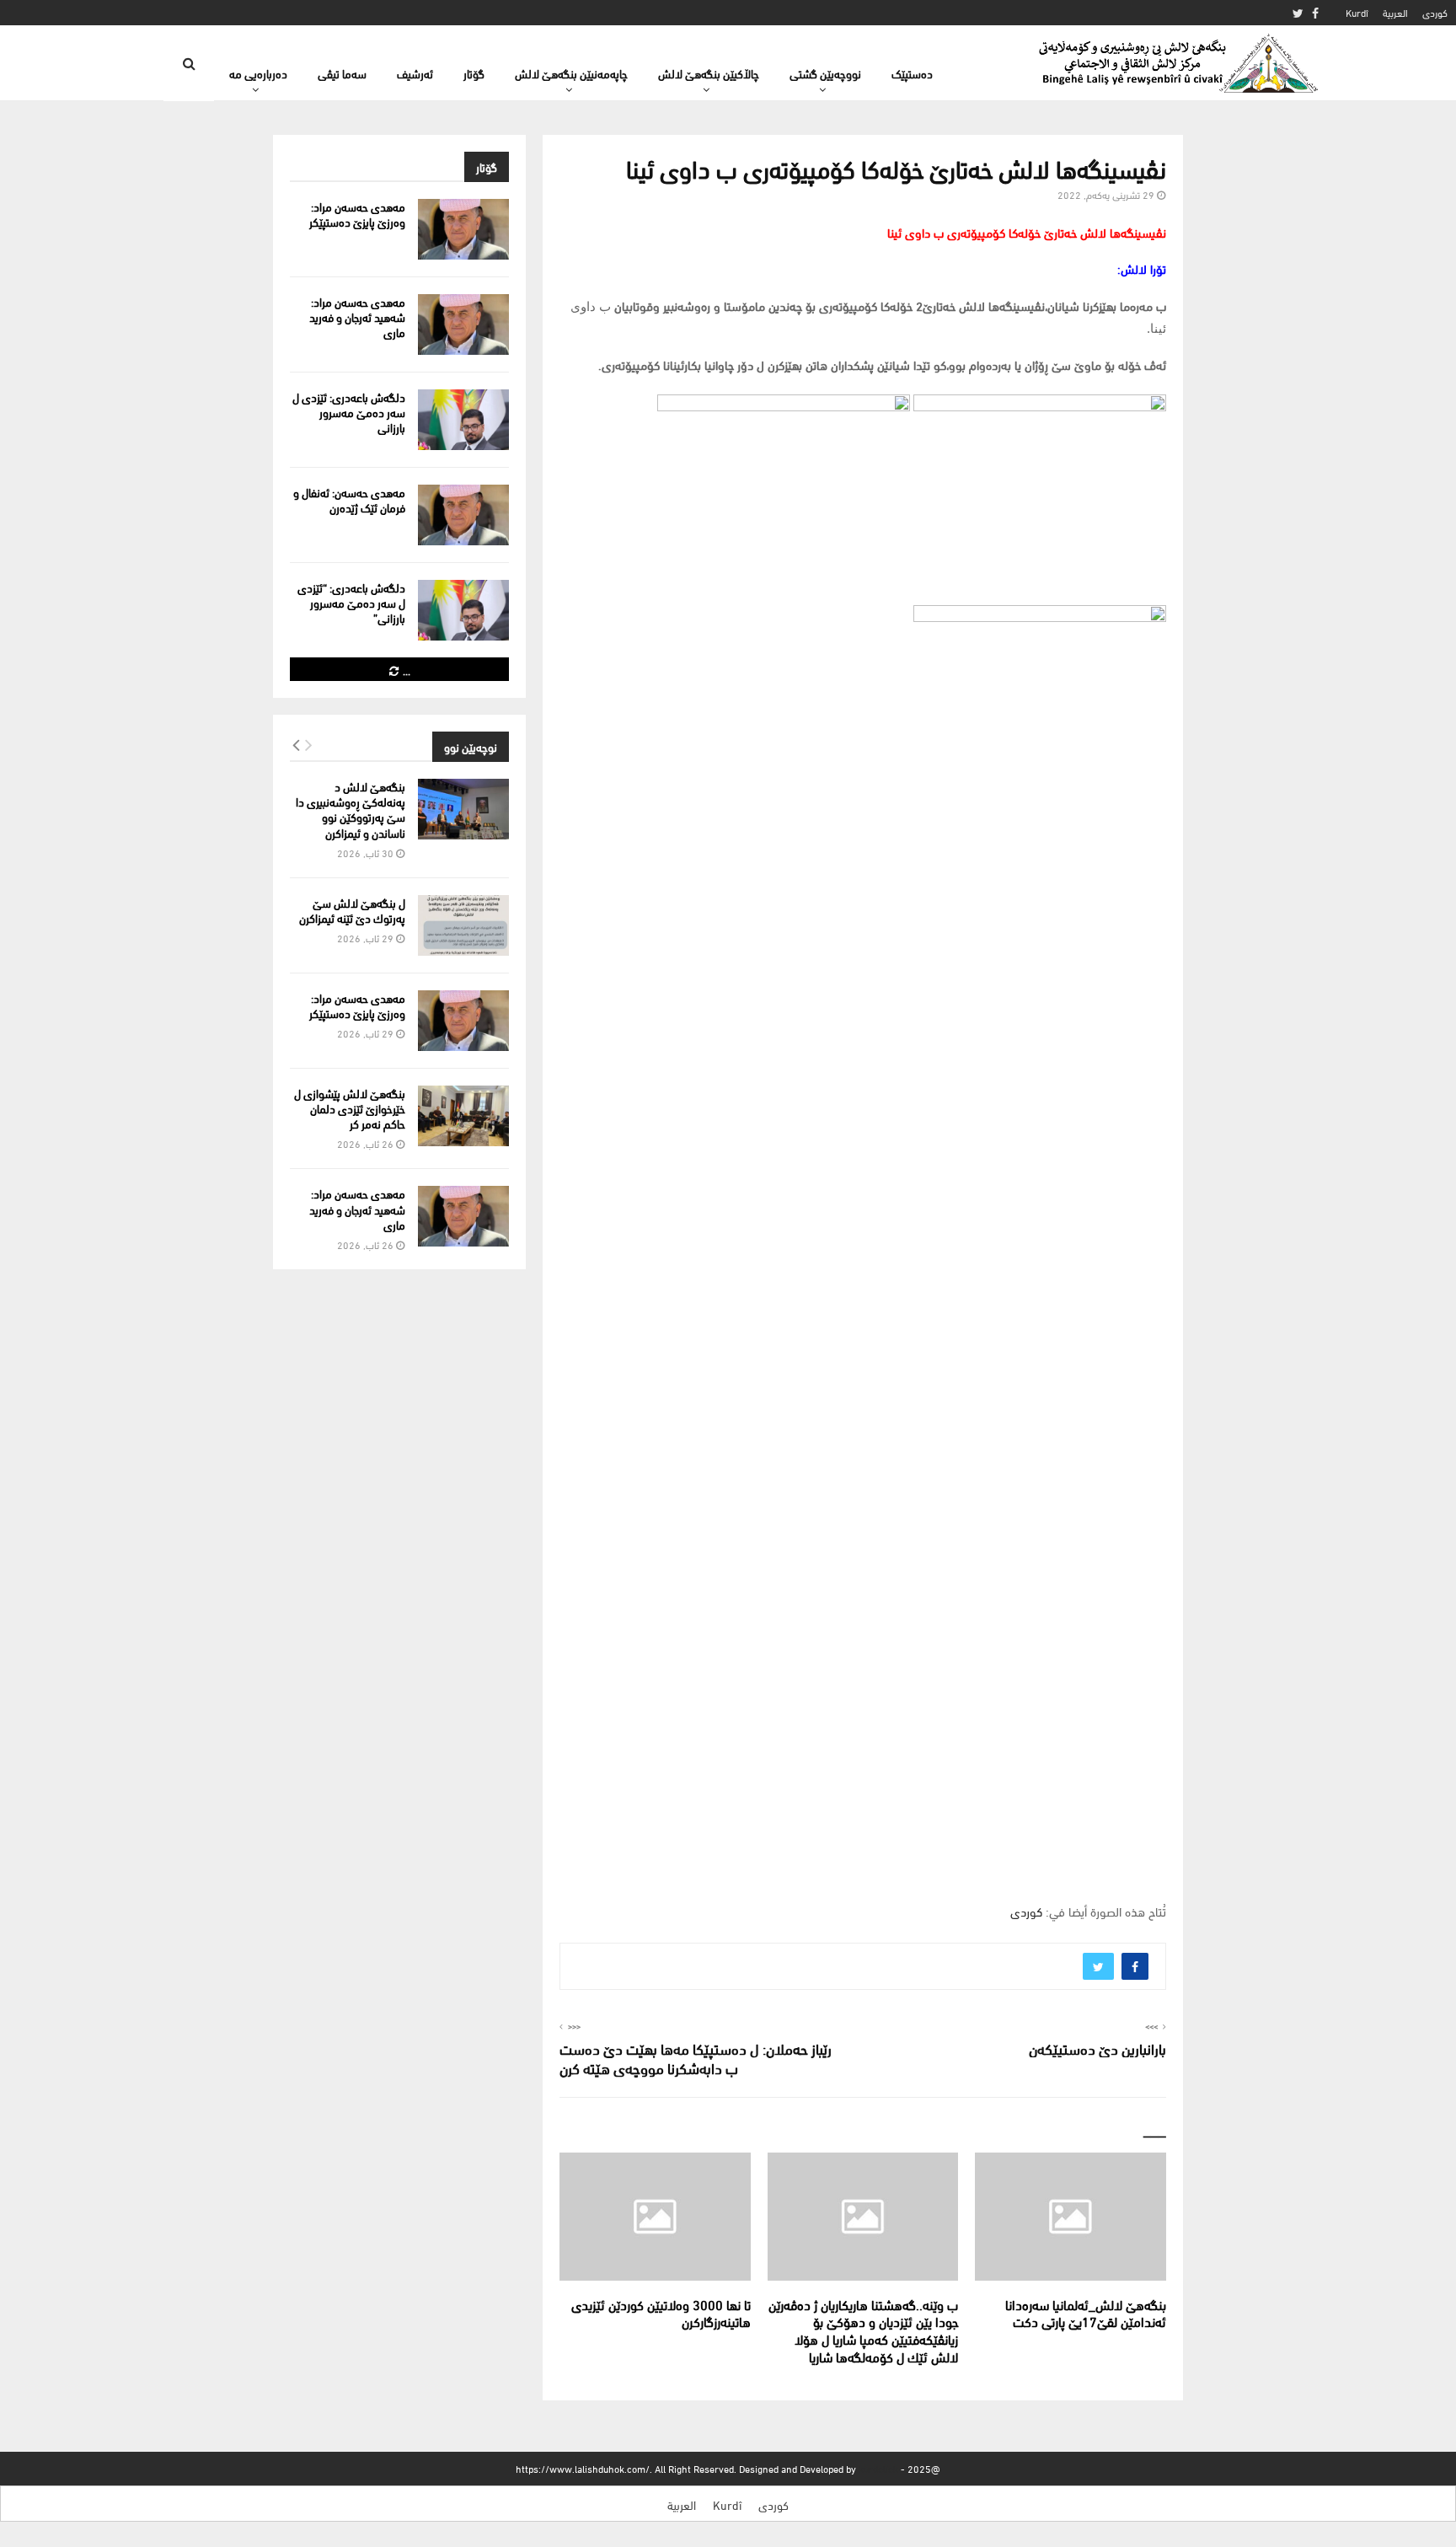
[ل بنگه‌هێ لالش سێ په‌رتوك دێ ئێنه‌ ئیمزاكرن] (463, 925)
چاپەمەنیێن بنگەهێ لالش (571, 73)
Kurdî (1357, 12)
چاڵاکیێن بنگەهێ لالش (709, 73)
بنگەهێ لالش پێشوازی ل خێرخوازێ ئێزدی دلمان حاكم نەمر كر (350, 1108)
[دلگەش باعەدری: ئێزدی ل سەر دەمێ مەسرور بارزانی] (463, 420)
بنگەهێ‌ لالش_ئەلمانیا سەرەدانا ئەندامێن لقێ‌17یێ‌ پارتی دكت (1086, 2313)
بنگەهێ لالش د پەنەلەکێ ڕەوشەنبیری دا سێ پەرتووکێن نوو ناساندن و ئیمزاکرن (351, 809)
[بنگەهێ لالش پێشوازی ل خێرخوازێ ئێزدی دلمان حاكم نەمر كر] (463, 1116)
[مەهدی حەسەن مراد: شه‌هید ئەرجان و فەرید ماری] (463, 324)
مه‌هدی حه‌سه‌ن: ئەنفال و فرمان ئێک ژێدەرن (349, 499)
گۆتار (474, 73)
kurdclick (878, 2468)
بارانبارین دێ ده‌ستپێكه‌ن (1097, 2048)
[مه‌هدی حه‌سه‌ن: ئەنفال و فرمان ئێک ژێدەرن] (463, 515)
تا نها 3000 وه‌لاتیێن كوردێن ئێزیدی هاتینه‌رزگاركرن (661, 2313)
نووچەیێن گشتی (825, 73)
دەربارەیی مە (258, 73)
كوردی (1435, 12)
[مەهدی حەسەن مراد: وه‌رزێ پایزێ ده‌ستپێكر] (463, 229)
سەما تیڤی (342, 73)
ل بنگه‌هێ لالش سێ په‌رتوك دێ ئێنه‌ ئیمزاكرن (352, 910)
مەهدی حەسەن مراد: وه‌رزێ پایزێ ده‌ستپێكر (357, 214)
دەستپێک (912, 73)
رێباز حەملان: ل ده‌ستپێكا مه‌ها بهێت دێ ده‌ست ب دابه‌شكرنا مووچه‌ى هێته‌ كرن (696, 2058)
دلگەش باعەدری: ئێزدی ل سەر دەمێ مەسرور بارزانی (349, 412)
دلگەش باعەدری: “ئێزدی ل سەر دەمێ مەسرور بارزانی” (351, 602)
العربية (1395, 12)
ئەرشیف (415, 73)
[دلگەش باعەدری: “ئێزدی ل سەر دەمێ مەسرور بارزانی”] (463, 610)
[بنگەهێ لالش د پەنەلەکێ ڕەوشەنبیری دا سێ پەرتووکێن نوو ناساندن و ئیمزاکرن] (463, 809)
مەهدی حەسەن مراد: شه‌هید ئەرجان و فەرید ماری (357, 316)
